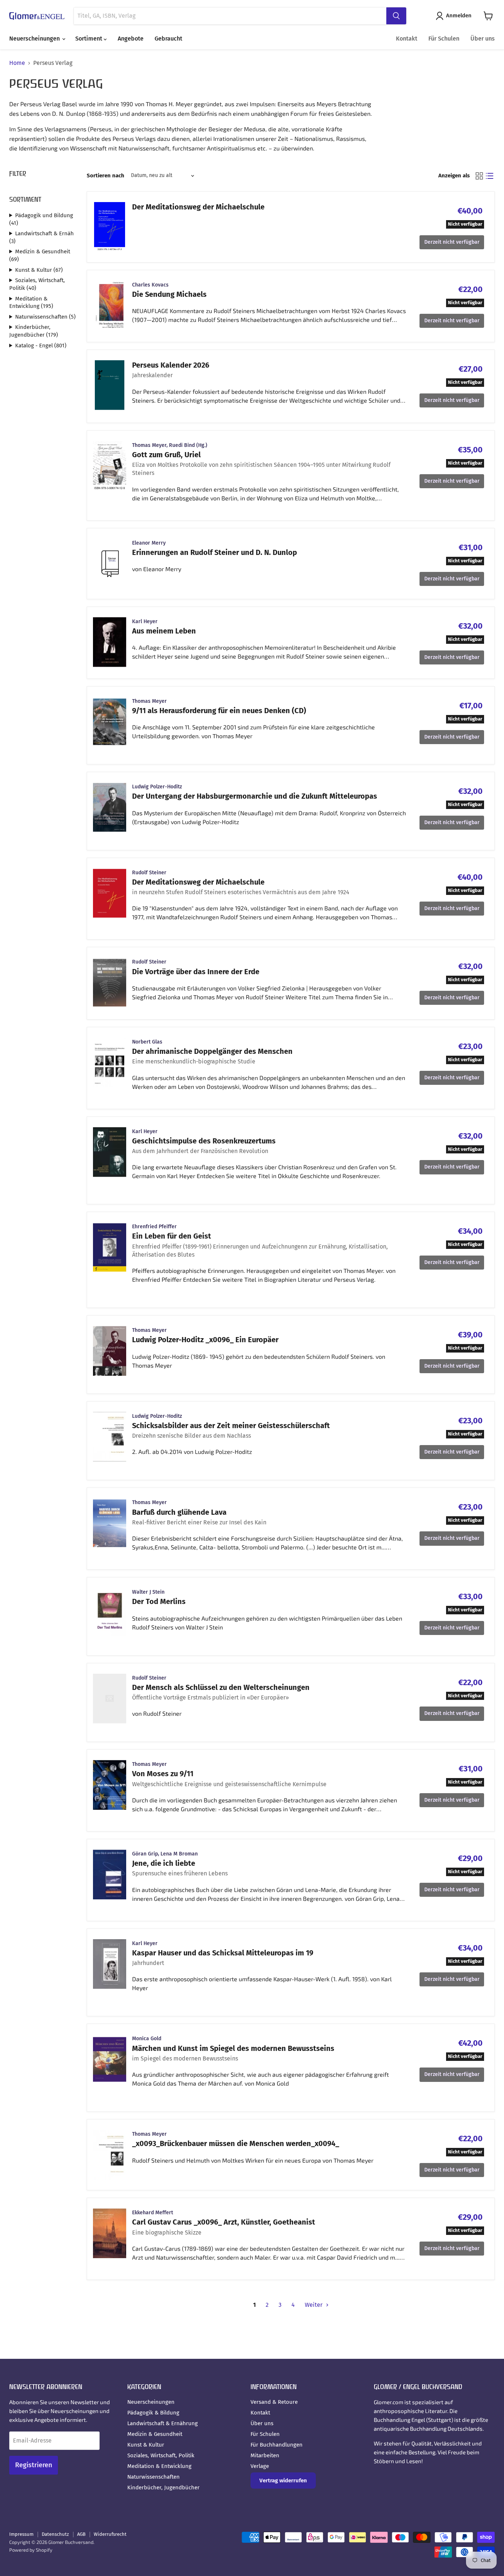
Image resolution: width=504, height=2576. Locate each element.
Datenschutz (55, 2534)
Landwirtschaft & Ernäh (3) (42, 237)
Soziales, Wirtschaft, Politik (161, 2455)
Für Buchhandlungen (277, 2445)
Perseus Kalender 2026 (171, 365)
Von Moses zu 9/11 (163, 1774)
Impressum (21, 2534)
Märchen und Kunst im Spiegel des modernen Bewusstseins (233, 2048)
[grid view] (479, 176)
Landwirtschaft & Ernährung (163, 2423)
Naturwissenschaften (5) (45, 317)
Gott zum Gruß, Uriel (166, 455)
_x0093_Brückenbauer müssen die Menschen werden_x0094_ (236, 2143)
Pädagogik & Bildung (153, 2413)
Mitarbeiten (265, 2455)
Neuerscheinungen (35, 39)
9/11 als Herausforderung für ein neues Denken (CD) (219, 711)
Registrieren (34, 2465)
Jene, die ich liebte (164, 1863)
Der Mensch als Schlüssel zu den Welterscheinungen (221, 1687)
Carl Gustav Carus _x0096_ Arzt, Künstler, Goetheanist (224, 2222)
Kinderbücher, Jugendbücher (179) (34, 331)
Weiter (314, 2305)
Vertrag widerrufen (283, 2480)
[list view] (490, 176)
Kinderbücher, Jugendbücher (163, 2488)
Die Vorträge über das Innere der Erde (196, 972)
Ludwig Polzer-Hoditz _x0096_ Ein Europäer (205, 1340)
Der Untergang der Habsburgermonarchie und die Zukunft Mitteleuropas (255, 796)
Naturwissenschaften (153, 2477)
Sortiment (89, 39)
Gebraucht (168, 39)
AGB (81, 2534)
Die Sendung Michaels (169, 294)
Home (17, 63)
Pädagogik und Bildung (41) (41, 219)
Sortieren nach (106, 176)
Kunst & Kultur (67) (39, 270)
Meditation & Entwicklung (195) (31, 303)
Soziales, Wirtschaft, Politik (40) (37, 284)
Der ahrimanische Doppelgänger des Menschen (212, 1051)
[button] (455, 16)
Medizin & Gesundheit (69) (40, 255)
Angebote (131, 39)
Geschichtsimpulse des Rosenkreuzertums (204, 1141)
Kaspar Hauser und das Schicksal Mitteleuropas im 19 (223, 1953)
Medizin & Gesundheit (155, 2434)
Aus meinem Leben (164, 631)
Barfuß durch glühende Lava (179, 1512)
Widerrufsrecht (110, 2534)
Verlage (260, 2466)
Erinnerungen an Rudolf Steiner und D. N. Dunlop (215, 552)
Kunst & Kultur (146, 2445)
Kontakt (407, 39)
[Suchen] (396, 16)
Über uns (483, 39)
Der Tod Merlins (159, 1601)
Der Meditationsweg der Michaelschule (198, 207)
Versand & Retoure (274, 2402)
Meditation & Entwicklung (159, 2466)
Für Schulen (444, 39)
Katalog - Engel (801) (41, 346)
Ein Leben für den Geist (172, 1236)
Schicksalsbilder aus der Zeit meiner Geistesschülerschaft (231, 1426)
